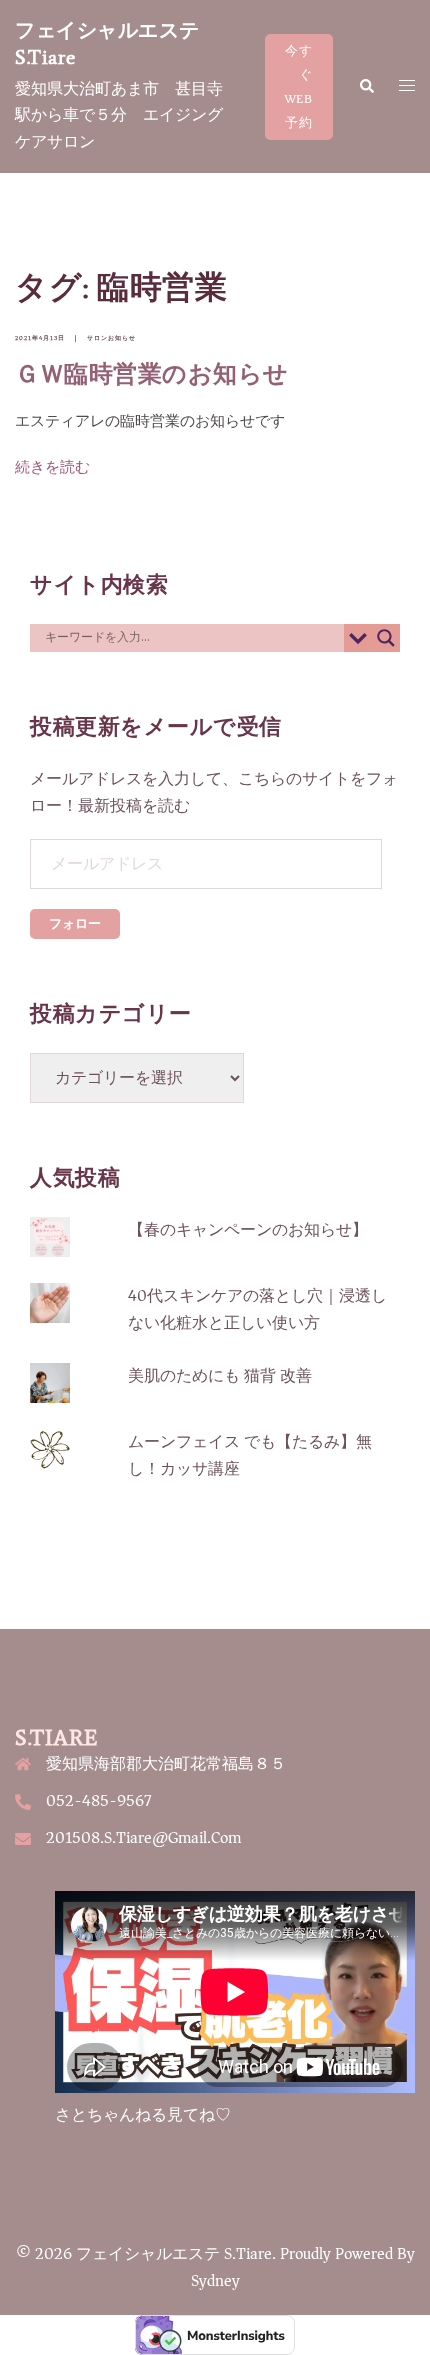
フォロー (75, 923)
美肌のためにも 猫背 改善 (220, 1376)
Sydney (215, 2281)
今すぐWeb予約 (299, 86)
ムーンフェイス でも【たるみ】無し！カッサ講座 (250, 1455)
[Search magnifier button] (386, 638)
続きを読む (52, 467)
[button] (366, 87)
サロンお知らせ (111, 338)
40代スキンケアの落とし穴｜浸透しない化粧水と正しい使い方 (257, 1309)
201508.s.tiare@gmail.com (143, 1838)
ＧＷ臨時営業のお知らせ (152, 373)
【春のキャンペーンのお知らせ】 (248, 1230)
